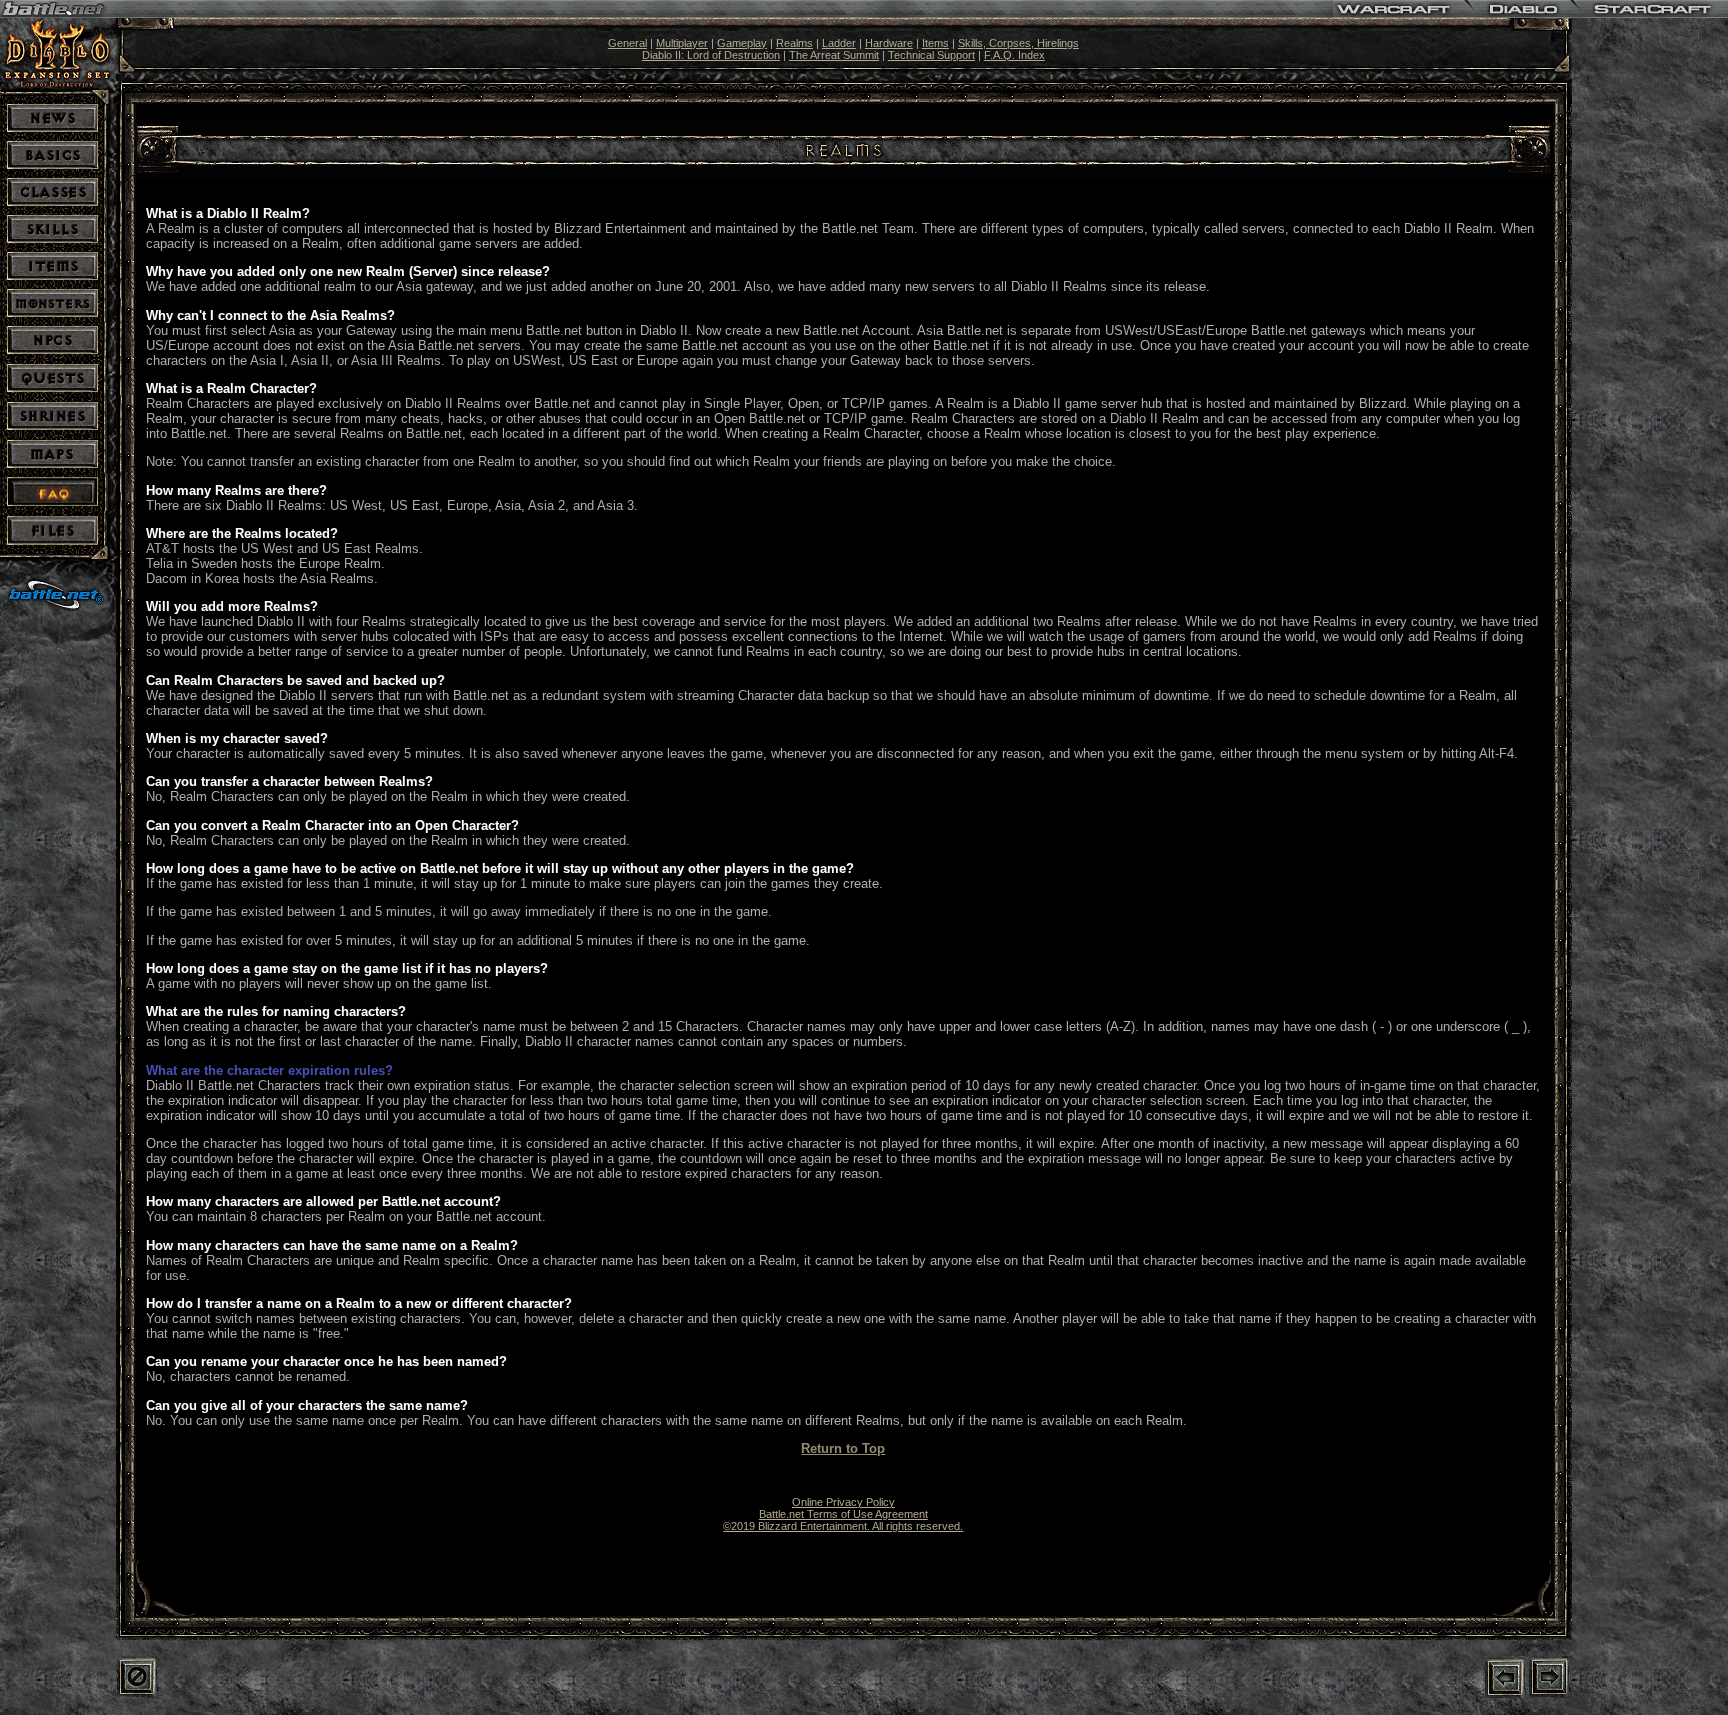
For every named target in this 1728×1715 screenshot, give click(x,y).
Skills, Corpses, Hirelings (1018, 43)
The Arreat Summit (834, 55)
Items (935, 43)
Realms (794, 43)
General (627, 43)
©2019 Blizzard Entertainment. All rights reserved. (843, 1526)
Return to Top (843, 1448)
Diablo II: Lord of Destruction (711, 55)
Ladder (839, 43)
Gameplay (742, 43)
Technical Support (931, 55)
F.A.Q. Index (1014, 55)
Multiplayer (682, 43)
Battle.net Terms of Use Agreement (843, 1514)
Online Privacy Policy (843, 1502)
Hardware (889, 43)
